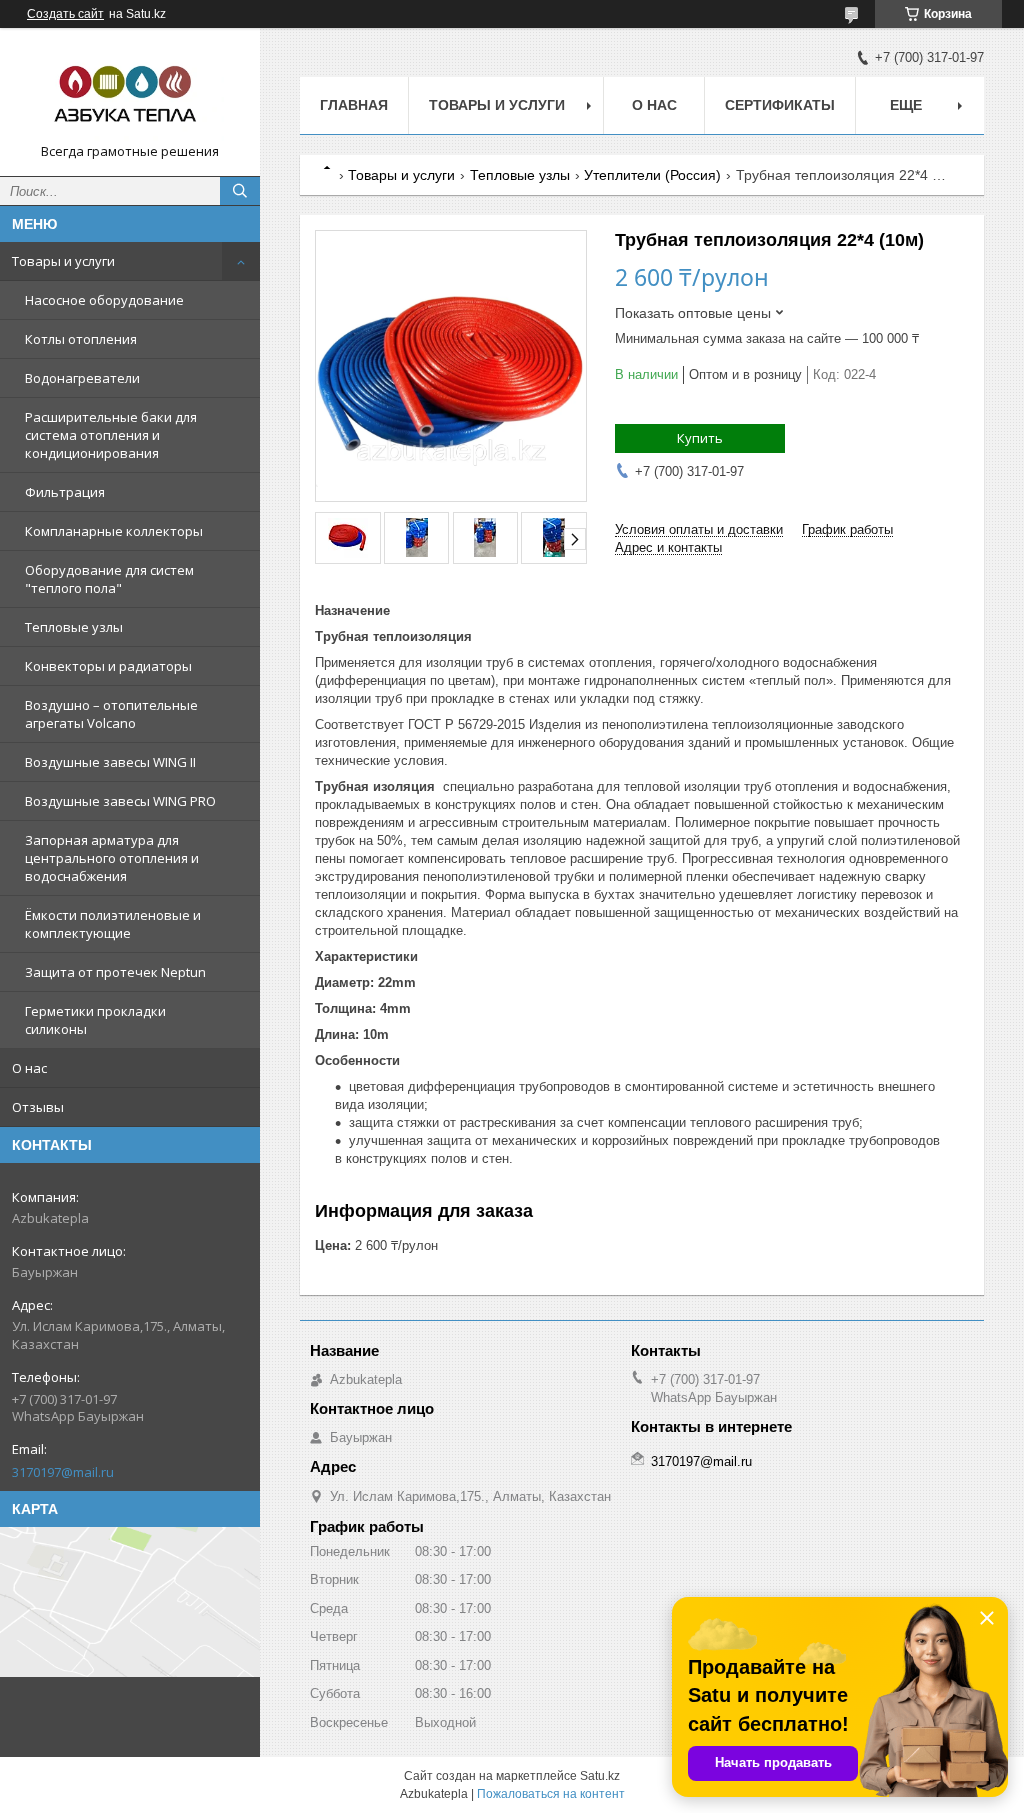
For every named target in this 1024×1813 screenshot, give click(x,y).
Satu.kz (600, 1776)
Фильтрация (65, 492)
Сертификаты (780, 105)
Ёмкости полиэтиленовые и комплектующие (113, 924)
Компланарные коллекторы (114, 531)
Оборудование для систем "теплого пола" (109, 579)
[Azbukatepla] (130, 93)
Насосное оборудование (104, 300)
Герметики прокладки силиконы (95, 1020)
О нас (29, 1068)
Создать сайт (65, 14)
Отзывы (38, 1107)
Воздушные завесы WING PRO (120, 801)
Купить (700, 438)
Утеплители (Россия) (652, 175)
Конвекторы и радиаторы (108, 666)
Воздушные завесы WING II (110, 762)
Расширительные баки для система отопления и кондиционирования (111, 435)
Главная (354, 105)
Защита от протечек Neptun (115, 972)
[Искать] (240, 191)
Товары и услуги (63, 261)
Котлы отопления (81, 339)
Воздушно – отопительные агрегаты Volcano (111, 714)
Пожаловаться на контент (551, 1794)
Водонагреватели (82, 378)
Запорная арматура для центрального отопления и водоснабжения (112, 858)
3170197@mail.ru (63, 1472)
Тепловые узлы (74, 627)
